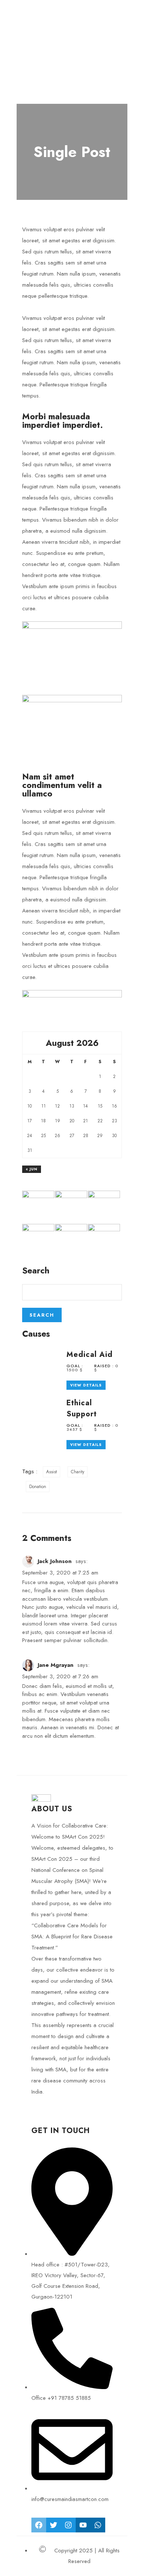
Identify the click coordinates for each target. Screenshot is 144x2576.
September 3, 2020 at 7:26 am (60, 1676)
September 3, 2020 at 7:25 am (60, 1573)
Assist (52, 1472)
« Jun (32, 1169)
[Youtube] (83, 2525)
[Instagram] (68, 2525)
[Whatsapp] (98, 2525)
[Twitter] (54, 2525)
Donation (38, 1487)
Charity (78, 1472)
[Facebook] (39, 2525)
